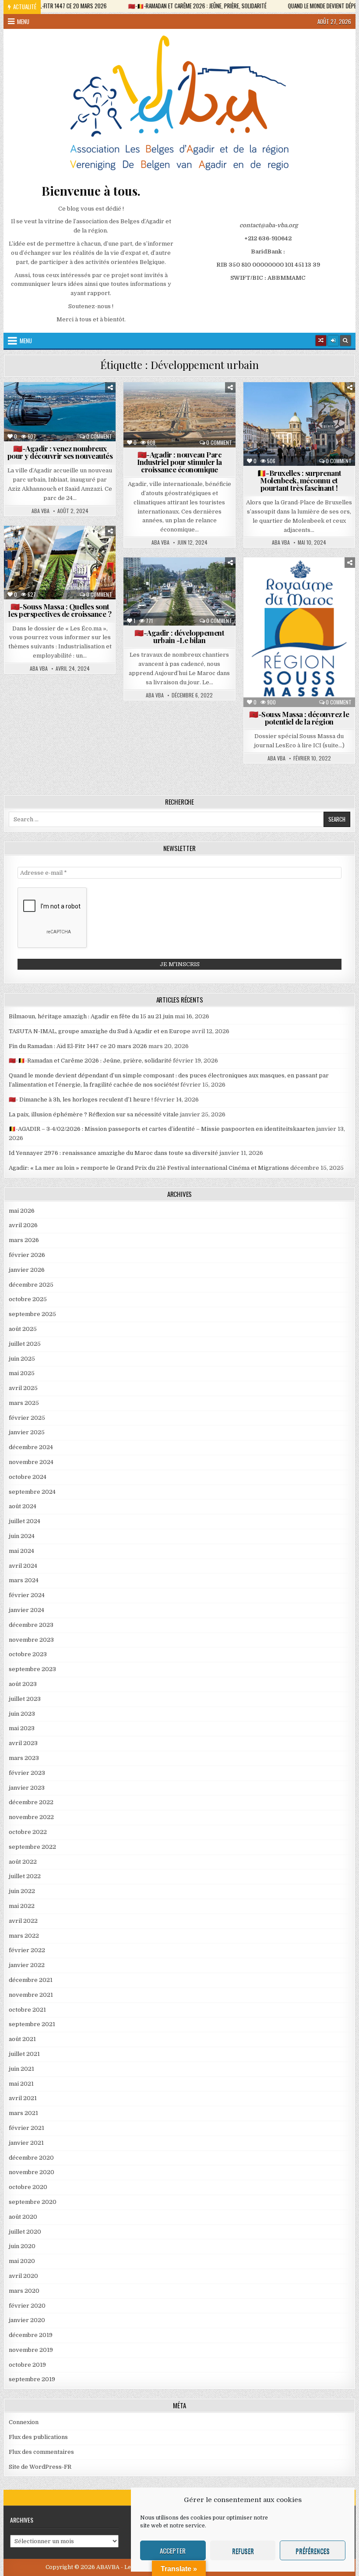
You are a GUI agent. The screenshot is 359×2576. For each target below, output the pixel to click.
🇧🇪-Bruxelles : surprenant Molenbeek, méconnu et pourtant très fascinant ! (299, 480)
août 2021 (22, 2039)
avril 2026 (23, 1225)
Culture (319, 413)
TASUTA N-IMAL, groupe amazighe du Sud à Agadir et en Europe (100, 1031)
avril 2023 (23, 1743)
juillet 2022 (25, 1876)
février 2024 (27, 1595)
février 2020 (27, 2306)
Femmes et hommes (62, 413)
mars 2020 (24, 2291)
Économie (210, 403)
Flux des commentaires (41, 2452)
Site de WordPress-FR (40, 2467)
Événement (320, 431)
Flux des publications (38, 2437)
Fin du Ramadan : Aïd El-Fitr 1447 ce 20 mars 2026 (78, 1046)
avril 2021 (23, 2098)
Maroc (90, 422)
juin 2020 (22, 2246)
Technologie (164, 422)
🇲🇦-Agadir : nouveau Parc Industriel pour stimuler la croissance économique (179, 462)
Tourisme (206, 422)
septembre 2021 (32, 2024)
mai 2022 (22, 1906)
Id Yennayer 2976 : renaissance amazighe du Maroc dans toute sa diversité (113, 1153)
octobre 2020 (28, 2187)
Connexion (24, 2422)
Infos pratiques (47, 422)
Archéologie (277, 579)
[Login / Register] (333, 341)
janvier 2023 (27, 1788)
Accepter (173, 2551)
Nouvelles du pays (318, 449)
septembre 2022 (32, 1847)
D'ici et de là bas (62, 403)
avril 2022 (23, 1921)
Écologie (330, 422)
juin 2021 (21, 2069)
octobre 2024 (28, 1477)
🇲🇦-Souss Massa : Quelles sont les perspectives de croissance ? (60, 610)
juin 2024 (22, 1536)
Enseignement (320, 606)
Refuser (243, 2551)
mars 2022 (24, 1936)
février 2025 (27, 1418)
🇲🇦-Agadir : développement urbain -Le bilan (179, 636)
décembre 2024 (31, 1447)
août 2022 (23, 1862)
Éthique (271, 615)
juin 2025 (22, 1359)
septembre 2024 (32, 1492)
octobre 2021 (27, 2010)
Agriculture (34, 547)
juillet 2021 (24, 2054)
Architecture (270, 403)
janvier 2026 (27, 1270)
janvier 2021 (26, 2143)
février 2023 (27, 1773)
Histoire (332, 440)
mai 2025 (22, 1373)
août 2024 (23, 1506)
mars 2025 (24, 1403)
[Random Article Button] (321, 341)
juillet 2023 (25, 1699)
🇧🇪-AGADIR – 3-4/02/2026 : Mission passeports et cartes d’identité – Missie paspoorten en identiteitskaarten (162, 1129)
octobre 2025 (28, 1299)
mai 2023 (22, 1728)
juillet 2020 (25, 2232)
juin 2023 (22, 1714)
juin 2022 (22, 1891)
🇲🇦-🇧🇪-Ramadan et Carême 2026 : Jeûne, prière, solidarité (90, 1061)
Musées (271, 449)
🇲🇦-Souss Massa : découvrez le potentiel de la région (299, 718)
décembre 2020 (31, 2158)
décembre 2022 (31, 1802)
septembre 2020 (33, 2202)
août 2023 (23, 1684)
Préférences (313, 2551)
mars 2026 (24, 1240)
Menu (23, 21)
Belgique (340, 403)
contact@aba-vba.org (269, 225)
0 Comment (99, 436)
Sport (63, 431)
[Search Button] (345, 341)
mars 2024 (24, 1580)
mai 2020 (22, 2261)
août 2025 (23, 1329)
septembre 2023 (32, 1669)
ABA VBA (40, 511)
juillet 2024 (25, 1521)
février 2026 (27, 1255)
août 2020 (23, 2217)
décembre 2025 (31, 1285)
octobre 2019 (27, 2365)
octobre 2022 (28, 1832)
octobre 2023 (28, 1654)
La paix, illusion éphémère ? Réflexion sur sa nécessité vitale (94, 1114)
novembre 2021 (31, 1995)
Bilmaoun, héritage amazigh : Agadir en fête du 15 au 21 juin (91, 1016)
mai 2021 (21, 2084)
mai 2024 (21, 1551)
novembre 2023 (31, 1640)
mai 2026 (22, 1211)
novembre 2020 (32, 2172)
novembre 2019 (31, 2350)
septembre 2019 (32, 2379)
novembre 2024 (31, 1462)
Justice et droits (319, 625)
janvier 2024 (26, 1610)
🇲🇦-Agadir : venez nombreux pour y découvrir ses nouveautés (60, 452)
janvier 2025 (27, 1432)
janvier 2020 (27, 2320)
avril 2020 (23, 2276)
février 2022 (27, 1950)
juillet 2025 (25, 1344)
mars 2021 (23, 2113)
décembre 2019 (31, 2335)
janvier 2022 (27, 1965)
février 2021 (26, 2128)
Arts (309, 403)
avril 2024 (23, 1566)
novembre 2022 (31, 1817)
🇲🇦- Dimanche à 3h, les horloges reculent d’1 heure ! (81, 1100)
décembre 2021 (31, 1980)
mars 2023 (24, 1758)
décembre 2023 (31, 1625)
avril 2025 (23, 1388)
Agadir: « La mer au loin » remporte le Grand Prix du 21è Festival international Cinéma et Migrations (149, 1168)
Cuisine (285, 413)
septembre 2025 (32, 1314)
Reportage (93, 575)
